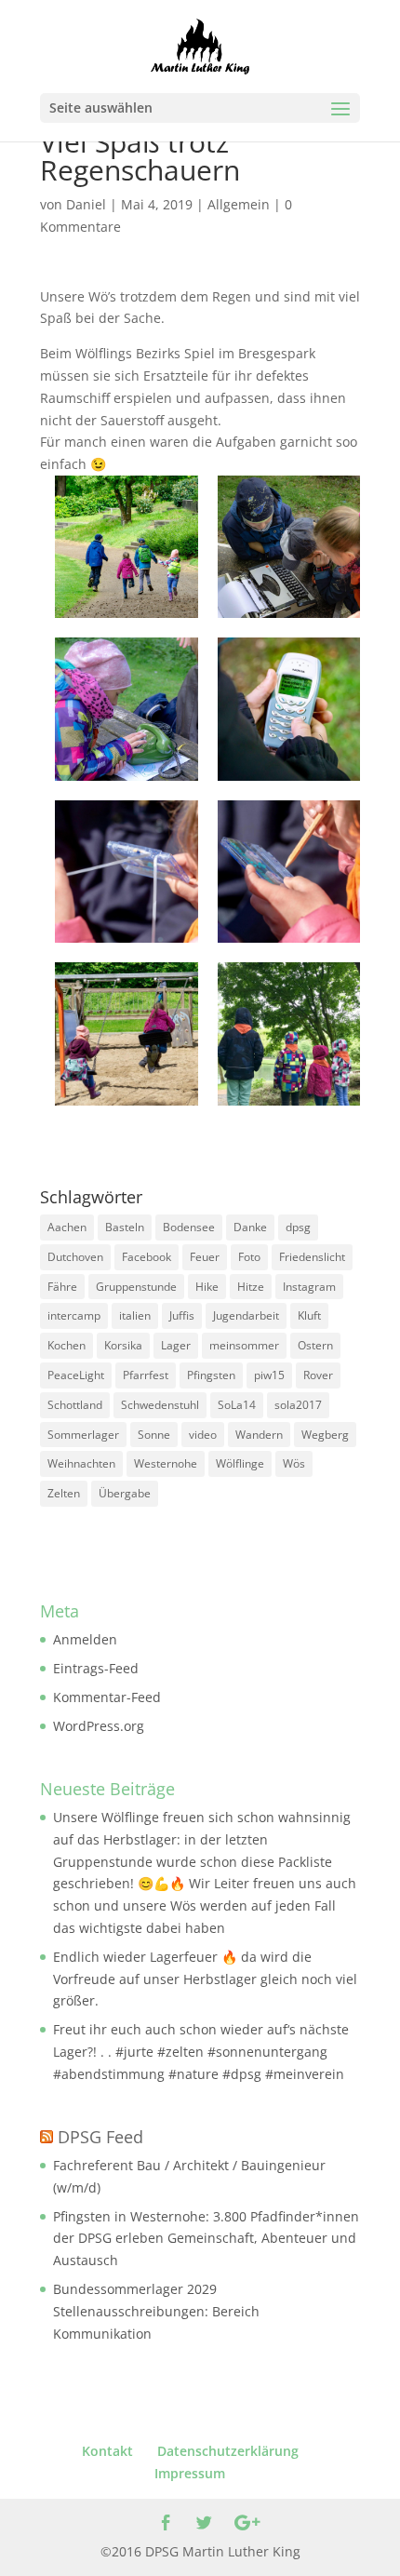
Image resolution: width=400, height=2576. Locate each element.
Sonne (154, 1435)
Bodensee (189, 1227)
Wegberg (325, 1435)
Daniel (86, 204)
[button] (127, 547)
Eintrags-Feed (96, 1668)
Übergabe (125, 1493)
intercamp (74, 1315)
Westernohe (166, 1463)
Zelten (64, 1493)
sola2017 (298, 1405)
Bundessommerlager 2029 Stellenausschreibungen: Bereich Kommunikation (156, 2311)
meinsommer (244, 1345)
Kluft (309, 1315)
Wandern (259, 1435)
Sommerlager (83, 1435)
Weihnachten (81, 1463)
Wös (294, 1463)
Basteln (125, 1227)
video (203, 1435)
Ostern (315, 1345)
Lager (176, 1345)
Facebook (147, 1257)
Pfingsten (211, 1375)
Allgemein (239, 204)
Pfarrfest (146, 1375)
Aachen (67, 1227)
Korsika (123, 1345)
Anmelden (85, 1639)
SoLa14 (237, 1405)
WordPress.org (99, 1726)
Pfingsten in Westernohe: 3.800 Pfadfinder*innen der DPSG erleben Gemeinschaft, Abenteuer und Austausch (206, 2239)
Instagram (309, 1287)
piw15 (269, 1375)
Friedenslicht (312, 1257)
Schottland (75, 1405)
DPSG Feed (100, 2137)
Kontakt (107, 2451)
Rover (318, 1375)
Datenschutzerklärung (228, 2451)
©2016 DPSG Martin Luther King (200, 2551)
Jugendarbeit (246, 1315)
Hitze (251, 1287)
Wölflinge (240, 1463)
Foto (249, 1257)
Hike (207, 1287)
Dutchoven (75, 1257)
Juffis (182, 1315)
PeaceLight (76, 1375)
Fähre (62, 1287)
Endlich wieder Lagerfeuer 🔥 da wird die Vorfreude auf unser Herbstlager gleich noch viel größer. (205, 1979)
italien (135, 1315)
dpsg (298, 1227)
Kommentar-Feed (107, 1697)
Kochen (67, 1345)
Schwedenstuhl (160, 1405)
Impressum (190, 2473)
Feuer (205, 1257)
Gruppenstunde (136, 1287)
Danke (250, 1227)
